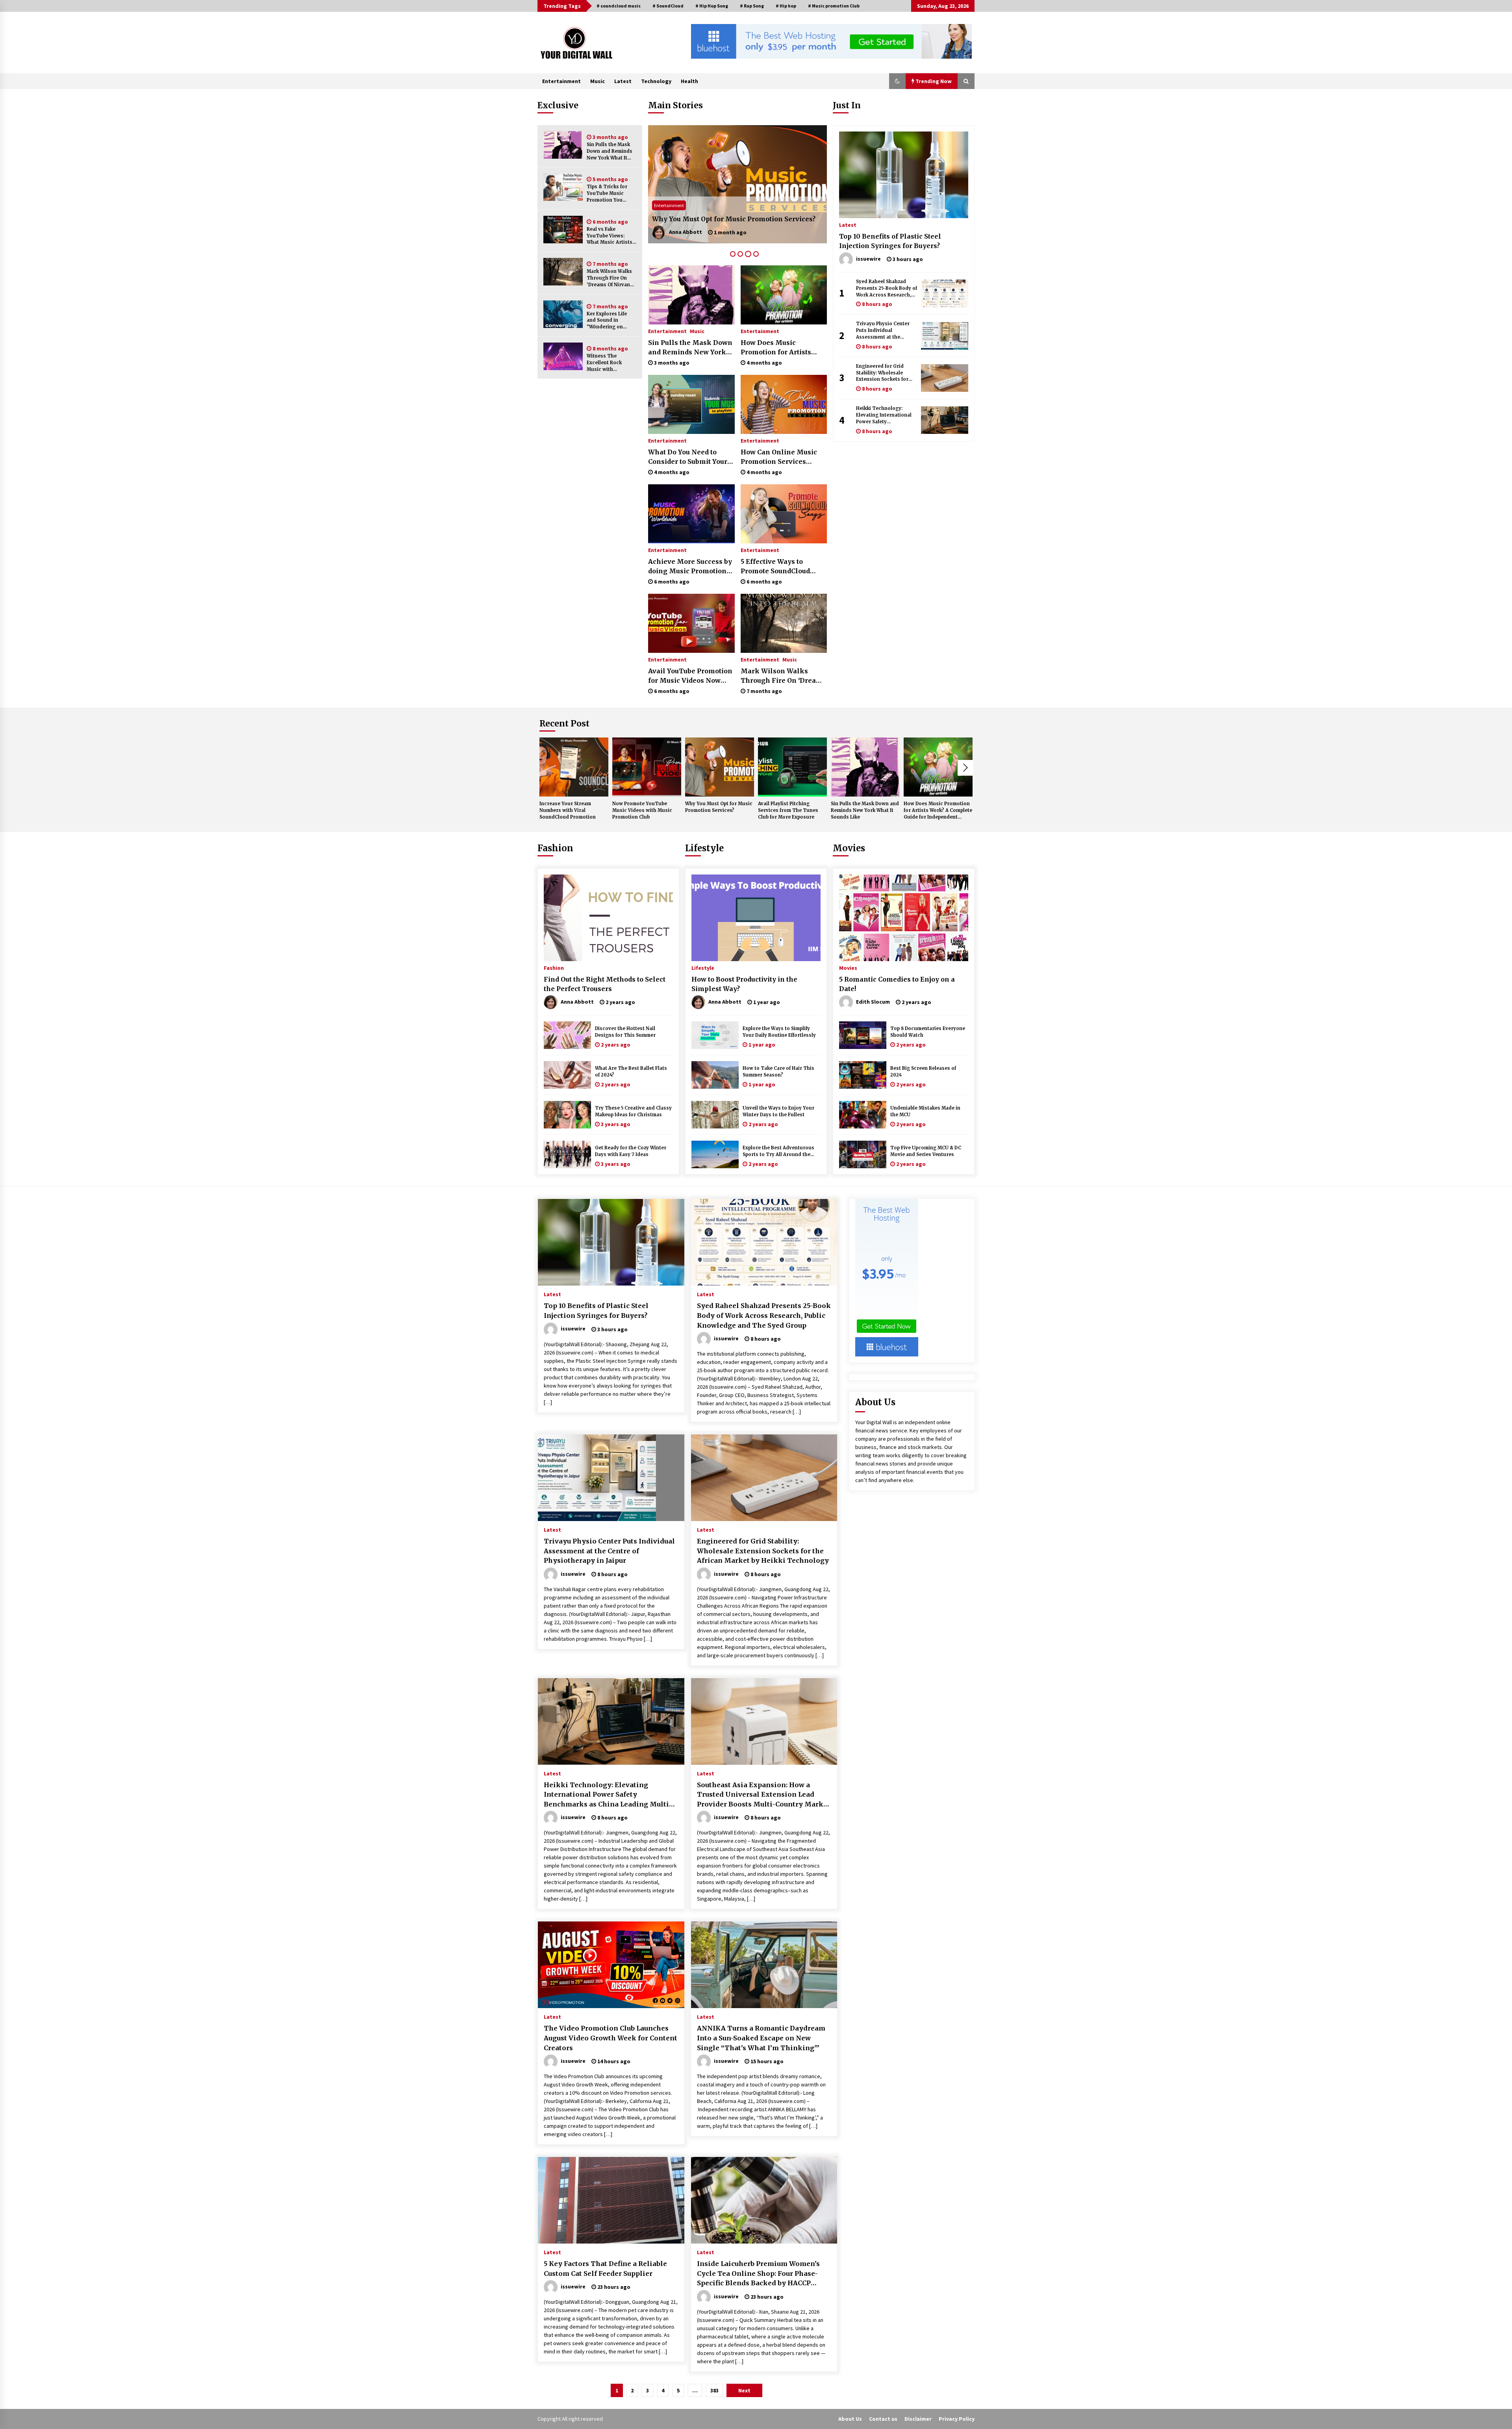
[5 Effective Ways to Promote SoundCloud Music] (784, 514)
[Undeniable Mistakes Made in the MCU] (863, 1115)
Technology (656, 81)
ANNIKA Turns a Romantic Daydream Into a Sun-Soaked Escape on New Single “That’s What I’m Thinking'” (761, 2038)
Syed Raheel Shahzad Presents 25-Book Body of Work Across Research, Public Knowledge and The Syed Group (887, 288)
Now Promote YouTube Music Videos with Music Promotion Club (642, 810)
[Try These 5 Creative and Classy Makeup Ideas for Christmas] (567, 1115)
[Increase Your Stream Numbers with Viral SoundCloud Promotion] (574, 767)
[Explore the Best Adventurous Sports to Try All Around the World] (715, 1154)
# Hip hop (786, 6)
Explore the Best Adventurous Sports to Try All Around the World (778, 1152)
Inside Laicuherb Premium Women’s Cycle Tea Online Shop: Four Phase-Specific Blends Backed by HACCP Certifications (758, 2274)
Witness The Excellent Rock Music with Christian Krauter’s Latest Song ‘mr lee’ (611, 363)
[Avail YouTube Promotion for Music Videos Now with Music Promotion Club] (691, 623)
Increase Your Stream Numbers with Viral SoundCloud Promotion (568, 810)
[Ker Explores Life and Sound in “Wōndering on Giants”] (563, 314)
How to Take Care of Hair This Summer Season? (778, 1072)
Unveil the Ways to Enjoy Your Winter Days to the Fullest (778, 1111)
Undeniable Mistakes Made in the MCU (925, 1111)
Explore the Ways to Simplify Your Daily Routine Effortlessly (779, 1032)
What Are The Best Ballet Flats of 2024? (631, 1072)
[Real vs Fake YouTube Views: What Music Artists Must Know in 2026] (563, 230)
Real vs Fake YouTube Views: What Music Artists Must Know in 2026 (610, 236)
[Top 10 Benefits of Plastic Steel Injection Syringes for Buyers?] (904, 175)
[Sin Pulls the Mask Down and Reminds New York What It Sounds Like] (563, 145)
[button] (897, 81)
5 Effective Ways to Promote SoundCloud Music (775, 567)
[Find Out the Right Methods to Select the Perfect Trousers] (608, 918)
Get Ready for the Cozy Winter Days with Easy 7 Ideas (631, 1151)
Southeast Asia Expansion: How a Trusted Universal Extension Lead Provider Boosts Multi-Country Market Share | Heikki (763, 1795)
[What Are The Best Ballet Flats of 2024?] (567, 1075)
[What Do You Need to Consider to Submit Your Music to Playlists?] (691, 404)
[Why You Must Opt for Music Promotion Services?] (720, 767)
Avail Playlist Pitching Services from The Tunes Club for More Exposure (732, 214)
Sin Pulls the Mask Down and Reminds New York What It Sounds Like (610, 151)
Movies (849, 848)
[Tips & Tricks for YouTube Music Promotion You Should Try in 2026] (563, 187)
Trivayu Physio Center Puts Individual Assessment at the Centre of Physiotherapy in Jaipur (885, 331)
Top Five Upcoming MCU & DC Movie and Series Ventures (926, 1151)
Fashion (555, 848)
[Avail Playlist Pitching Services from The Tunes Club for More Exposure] (737, 184)
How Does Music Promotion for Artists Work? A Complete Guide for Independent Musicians (782, 348)
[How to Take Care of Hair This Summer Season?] (715, 1075)
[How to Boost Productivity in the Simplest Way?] (756, 918)
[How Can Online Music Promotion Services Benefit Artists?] (784, 404)
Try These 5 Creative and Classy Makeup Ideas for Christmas (633, 1111)
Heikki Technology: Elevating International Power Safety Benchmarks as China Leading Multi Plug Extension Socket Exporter (884, 415)
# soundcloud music (619, 6)
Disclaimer (918, 2419)
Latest (623, 81)
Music (598, 81)
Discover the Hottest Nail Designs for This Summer (625, 1032)
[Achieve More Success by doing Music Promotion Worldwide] (691, 514)
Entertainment (561, 81)
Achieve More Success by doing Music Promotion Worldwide (690, 567)
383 (714, 2390)
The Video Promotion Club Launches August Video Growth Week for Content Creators (611, 2038)
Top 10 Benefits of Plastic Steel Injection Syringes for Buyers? (890, 241)
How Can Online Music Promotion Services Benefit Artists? (779, 457)
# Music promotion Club (834, 6)
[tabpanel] (737, 184)
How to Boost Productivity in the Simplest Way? (744, 984)
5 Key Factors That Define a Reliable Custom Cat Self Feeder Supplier (605, 2269)
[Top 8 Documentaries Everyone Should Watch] (863, 1035)
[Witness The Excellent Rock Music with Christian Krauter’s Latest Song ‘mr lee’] (563, 356)
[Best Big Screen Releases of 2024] (863, 1075)
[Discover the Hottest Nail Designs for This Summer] (567, 1035)
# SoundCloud (668, 6)
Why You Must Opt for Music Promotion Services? (719, 807)
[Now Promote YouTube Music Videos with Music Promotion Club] (647, 767)
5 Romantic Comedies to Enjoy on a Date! (897, 984)
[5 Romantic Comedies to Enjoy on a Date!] (904, 918)
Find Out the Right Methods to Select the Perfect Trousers (605, 984)
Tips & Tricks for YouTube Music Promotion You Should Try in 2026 (610, 194)
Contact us (883, 2419)
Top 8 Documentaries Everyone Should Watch (928, 1032)
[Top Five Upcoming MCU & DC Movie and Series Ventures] (863, 1154)
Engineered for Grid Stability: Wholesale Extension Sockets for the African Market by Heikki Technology (882, 373)
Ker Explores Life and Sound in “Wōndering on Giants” (607, 321)
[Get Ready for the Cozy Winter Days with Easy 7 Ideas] (567, 1154)
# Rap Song (752, 6)
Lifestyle (704, 848)
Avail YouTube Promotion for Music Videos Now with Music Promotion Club (690, 676)
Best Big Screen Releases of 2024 (923, 1072)
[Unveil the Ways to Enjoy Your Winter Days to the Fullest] (715, 1115)
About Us (850, 2419)
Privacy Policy (957, 2419)
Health (689, 81)
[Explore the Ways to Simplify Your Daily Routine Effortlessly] (715, 1035)
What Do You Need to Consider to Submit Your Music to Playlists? (688, 457)
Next (965, 768)
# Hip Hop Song (712, 6)
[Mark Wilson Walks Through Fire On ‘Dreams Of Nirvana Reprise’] (563, 272)
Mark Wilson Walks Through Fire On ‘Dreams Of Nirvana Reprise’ (610, 278)
